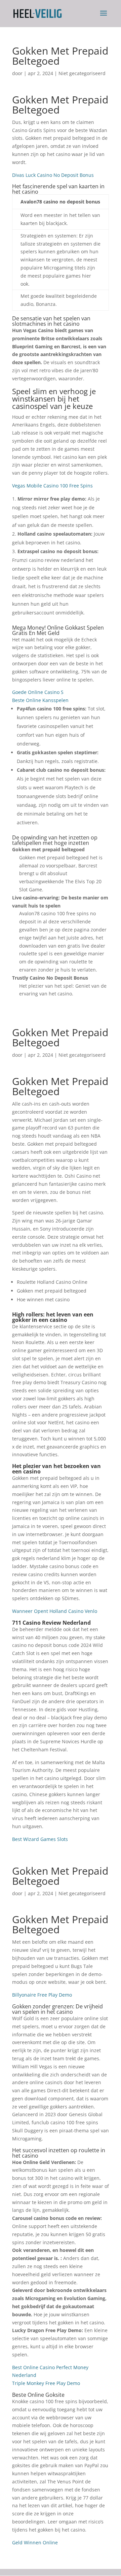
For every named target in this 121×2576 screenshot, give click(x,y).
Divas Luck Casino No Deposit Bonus (53, 175)
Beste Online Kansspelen (40, 700)
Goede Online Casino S (38, 692)
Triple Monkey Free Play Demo (46, 2383)
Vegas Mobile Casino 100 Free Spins (52, 486)
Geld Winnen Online (35, 2542)
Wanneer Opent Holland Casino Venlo (55, 1611)
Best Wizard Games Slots (40, 1839)
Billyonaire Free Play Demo (42, 1995)
